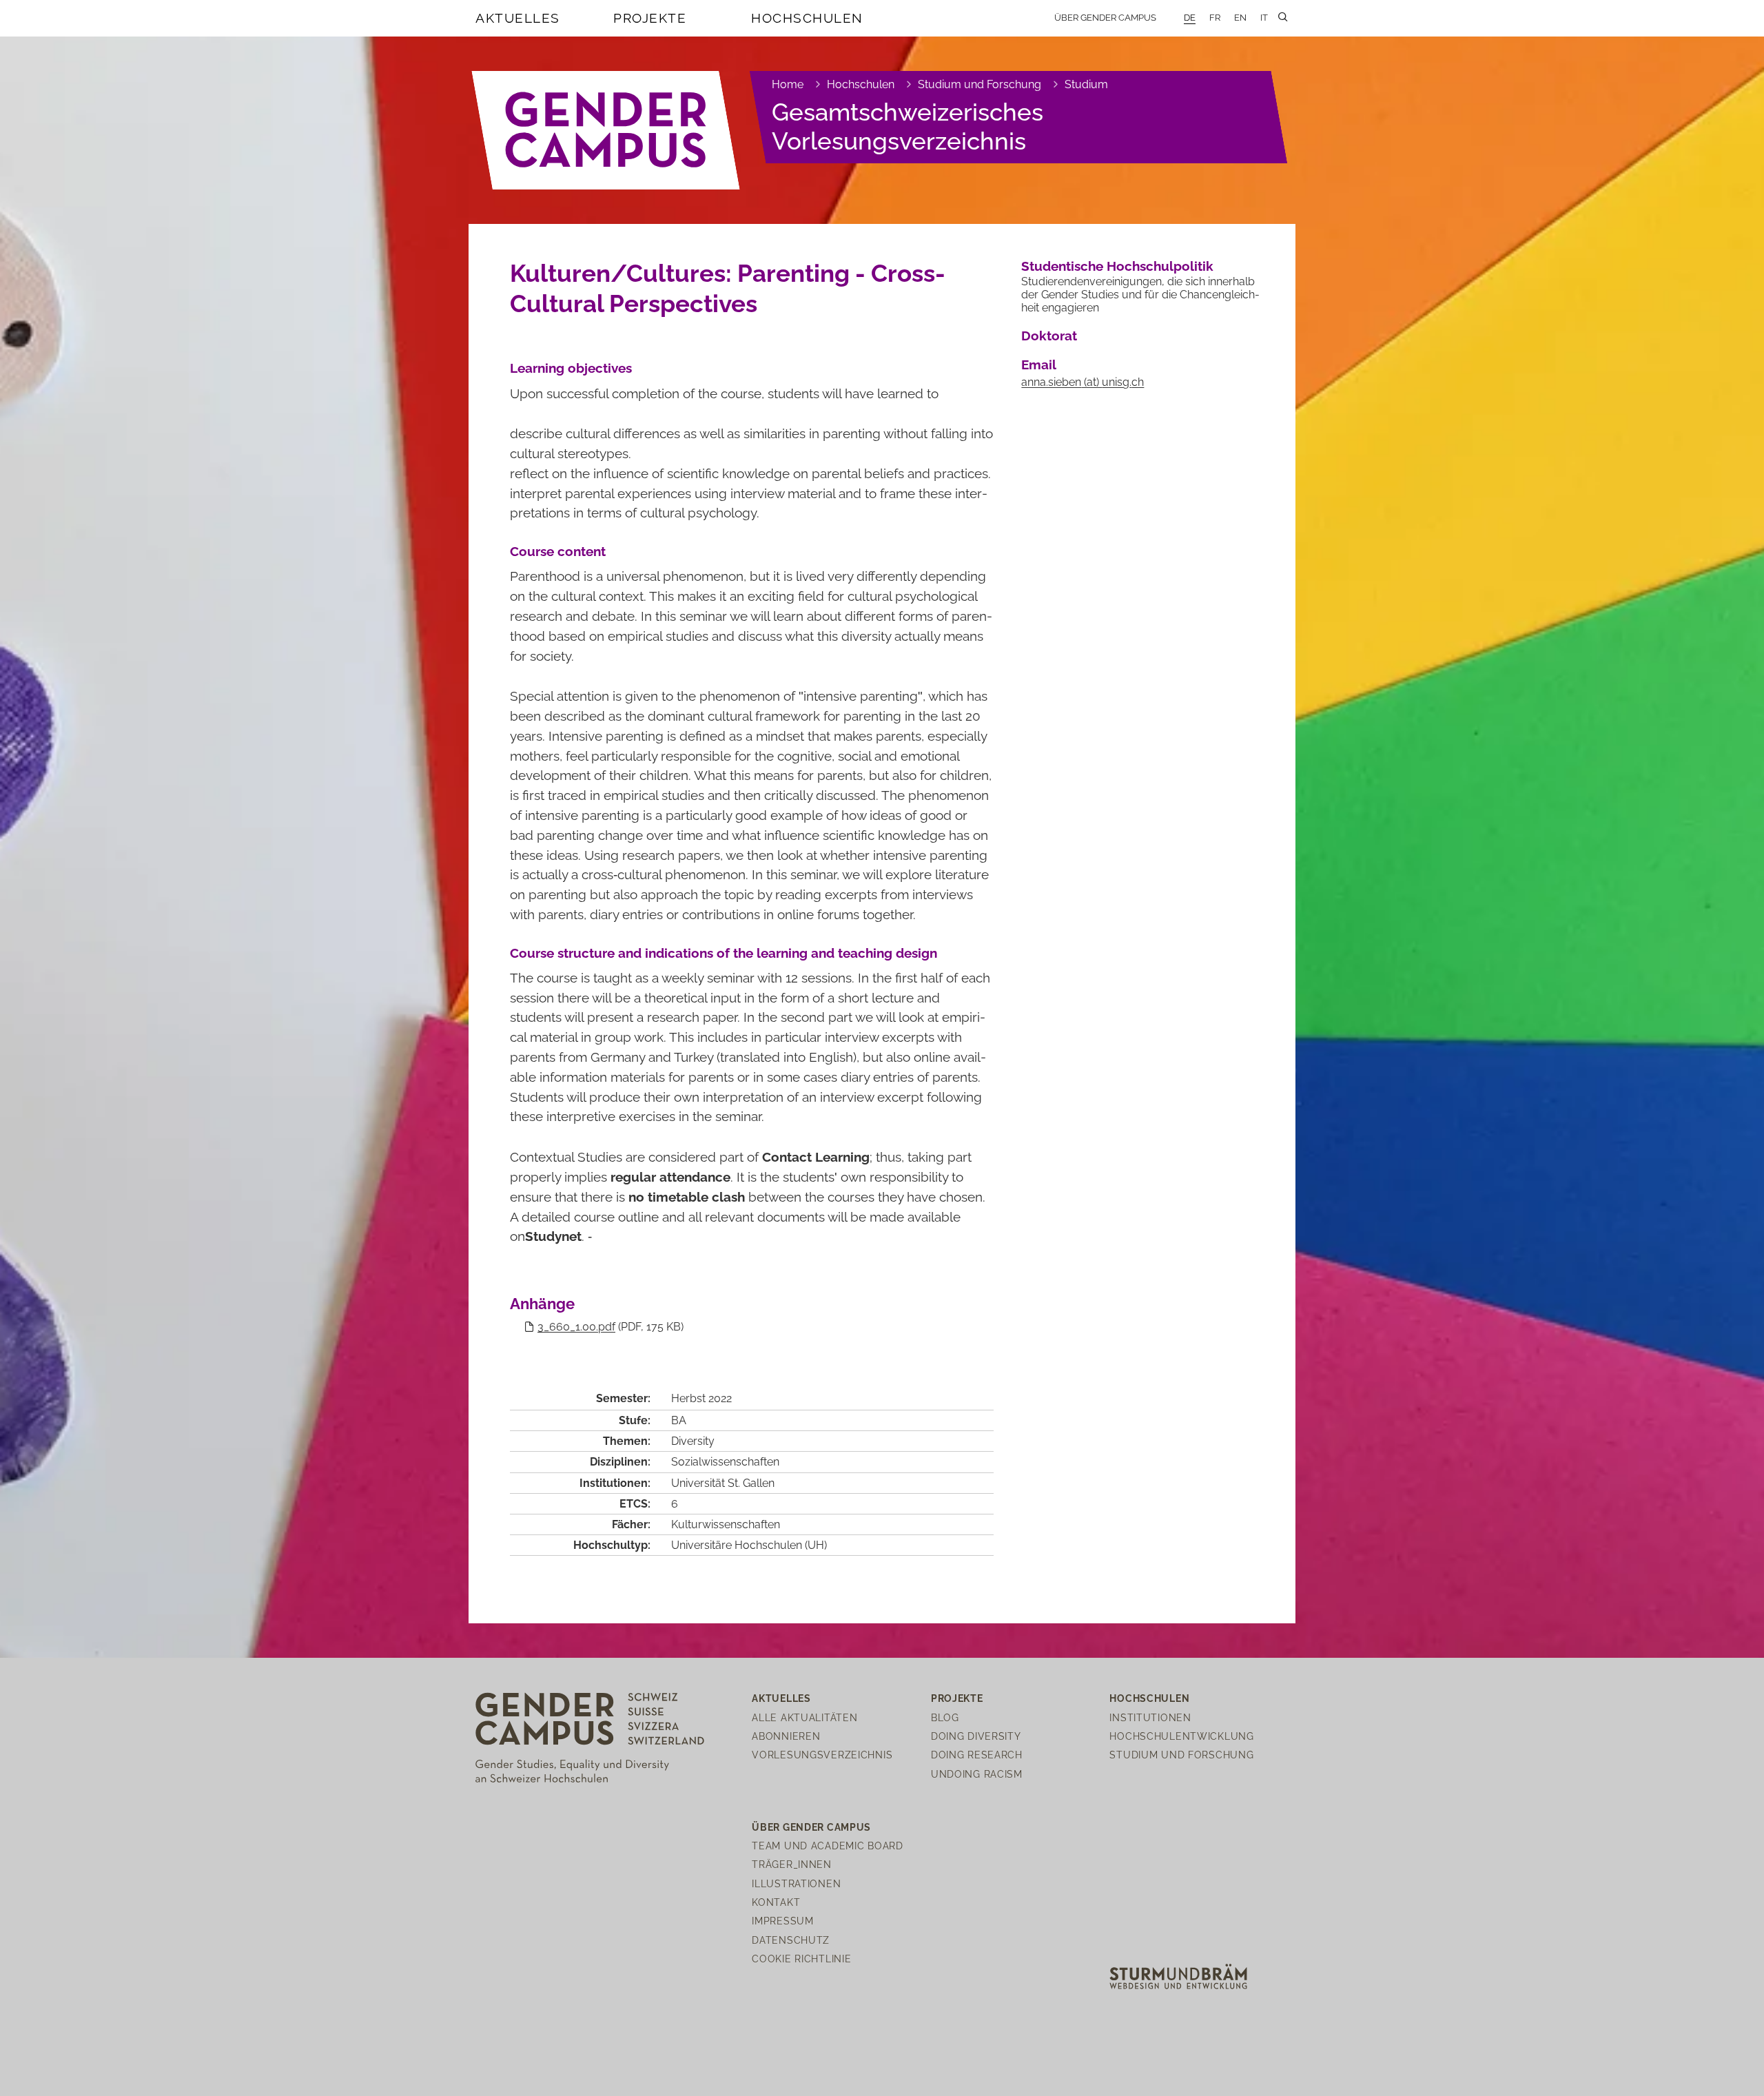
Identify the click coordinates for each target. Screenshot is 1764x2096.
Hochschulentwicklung (1181, 1736)
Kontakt (776, 1902)
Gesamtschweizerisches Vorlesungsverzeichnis (907, 126)
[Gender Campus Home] (606, 130)
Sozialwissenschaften (725, 1462)
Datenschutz (791, 1940)
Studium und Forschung (980, 84)
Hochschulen (807, 18)
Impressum (782, 1921)
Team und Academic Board (828, 1846)
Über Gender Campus (1105, 18)
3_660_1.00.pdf (576, 1327)
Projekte (650, 18)
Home (788, 84)
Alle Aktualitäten (804, 1717)
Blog (945, 1717)
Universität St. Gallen (723, 1483)
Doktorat (1049, 336)
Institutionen (1150, 1717)
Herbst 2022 (701, 1398)
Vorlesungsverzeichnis (822, 1755)
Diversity (693, 1441)
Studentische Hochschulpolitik (1117, 266)
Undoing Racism (977, 1774)
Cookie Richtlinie (801, 1959)
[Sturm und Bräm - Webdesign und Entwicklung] (1178, 1975)
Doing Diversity (976, 1736)
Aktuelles (518, 18)
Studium (1086, 84)
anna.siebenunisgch (1083, 382)
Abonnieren (786, 1736)
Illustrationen (796, 1883)
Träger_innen (792, 1864)
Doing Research (977, 1755)
